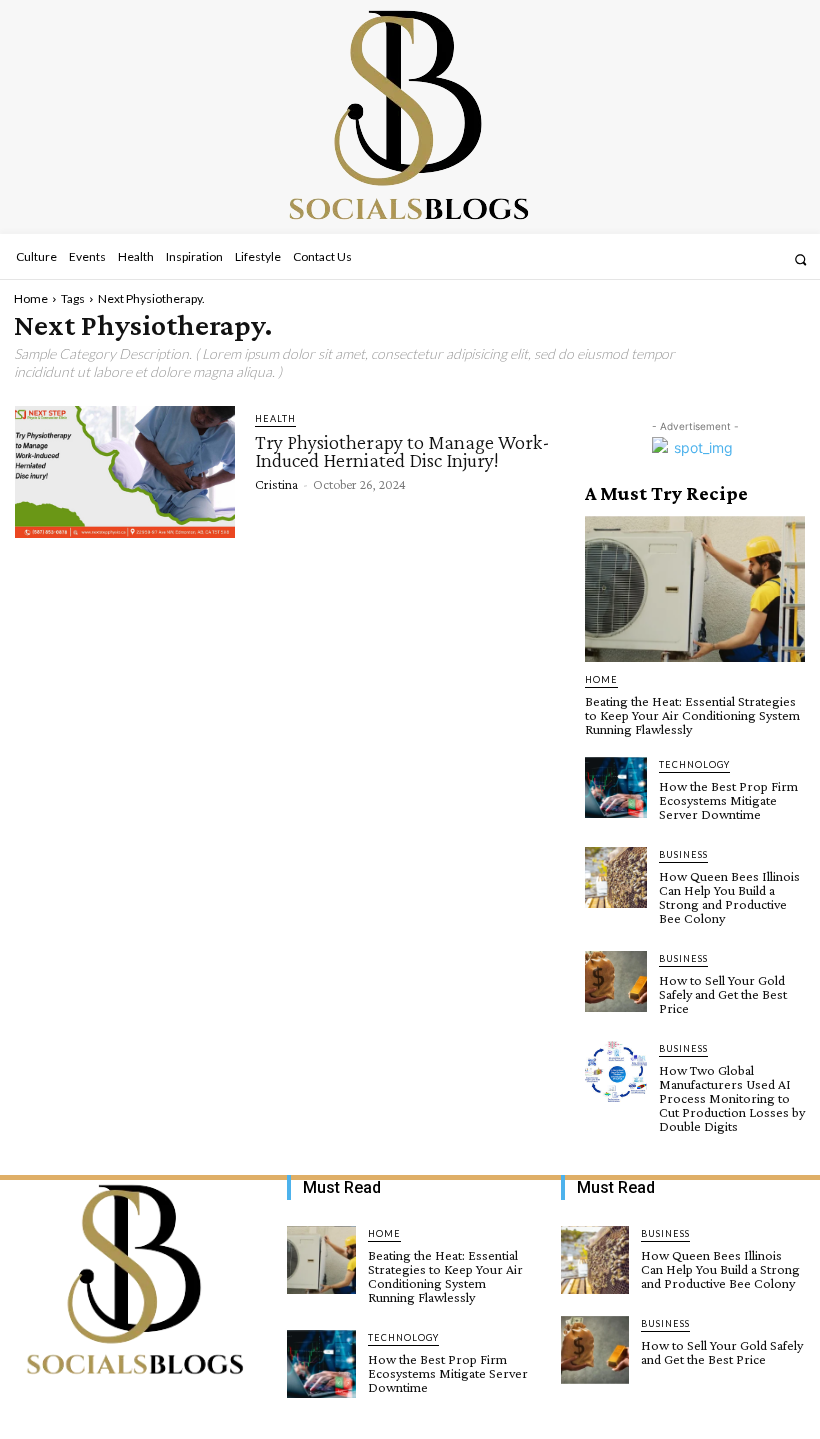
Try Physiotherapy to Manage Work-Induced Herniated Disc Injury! (402, 451)
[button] (800, 259)
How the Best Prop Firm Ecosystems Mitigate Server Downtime (728, 800)
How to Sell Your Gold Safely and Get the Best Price (723, 994)
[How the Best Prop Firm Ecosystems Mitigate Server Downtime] (616, 788)
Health (275, 418)
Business (683, 854)
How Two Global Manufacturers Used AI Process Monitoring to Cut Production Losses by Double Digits (732, 1098)
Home (31, 298)
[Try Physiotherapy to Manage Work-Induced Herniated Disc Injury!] (125, 472)
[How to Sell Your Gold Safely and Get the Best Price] (616, 982)
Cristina (276, 484)
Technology (694, 764)
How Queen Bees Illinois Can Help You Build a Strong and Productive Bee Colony (729, 897)
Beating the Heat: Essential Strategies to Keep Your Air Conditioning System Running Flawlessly (692, 715)
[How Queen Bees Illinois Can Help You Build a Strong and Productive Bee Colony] (616, 878)
